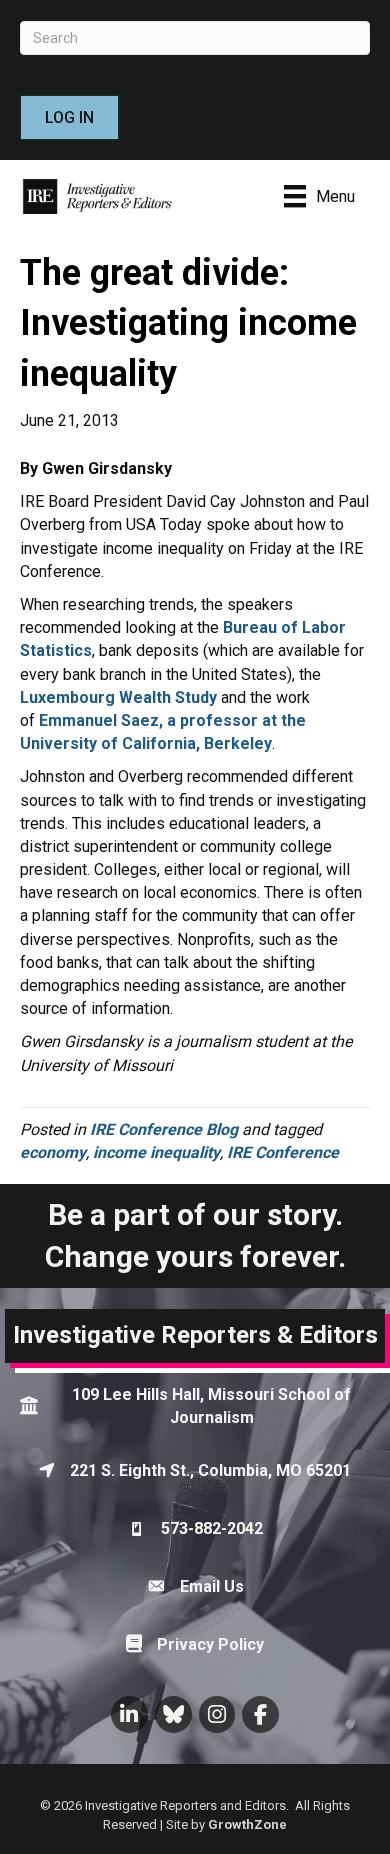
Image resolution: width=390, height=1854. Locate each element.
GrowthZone (247, 1824)
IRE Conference (283, 1152)
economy (53, 1152)
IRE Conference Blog (164, 1129)
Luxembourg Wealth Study (118, 697)
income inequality (156, 1152)
